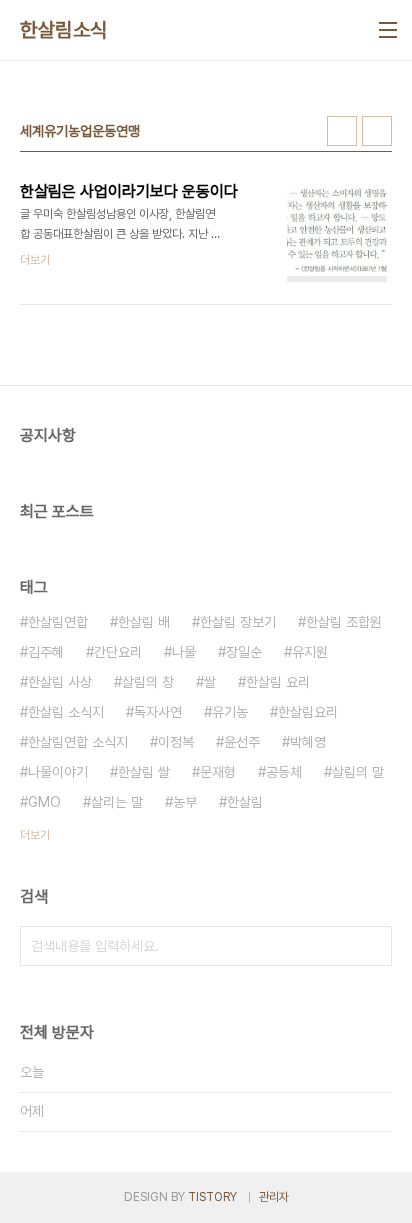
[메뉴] (388, 30)
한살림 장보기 (238, 622)
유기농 (230, 712)
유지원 (310, 652)
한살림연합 (58, 622)
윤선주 (242, 742)
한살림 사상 (60, 682)
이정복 (176, 742)
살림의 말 (358, 772)
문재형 (218, 772)
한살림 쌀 (144, 772)
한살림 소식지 (66, 712)
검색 (372, 946)
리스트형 (377, 131)
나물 (184, 652)
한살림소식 (64, 30)
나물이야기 (58, 772)
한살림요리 (308, 712)
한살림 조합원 (344, 622)
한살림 (245, 802)
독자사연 (158, 712)
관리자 (274, 1197)
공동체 (284, 772)
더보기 (35, 835)
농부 (185, 802)
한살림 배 (144, 622)
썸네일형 (342, 131)
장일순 (244, 652)
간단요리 (118, 652)
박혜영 (308, 742)
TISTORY (212, 1197)
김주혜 (46, 652)
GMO (44, 802)
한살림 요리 (278, 682)
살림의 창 (148, 682)
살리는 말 (117, 802)
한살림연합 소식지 (78, 742)
